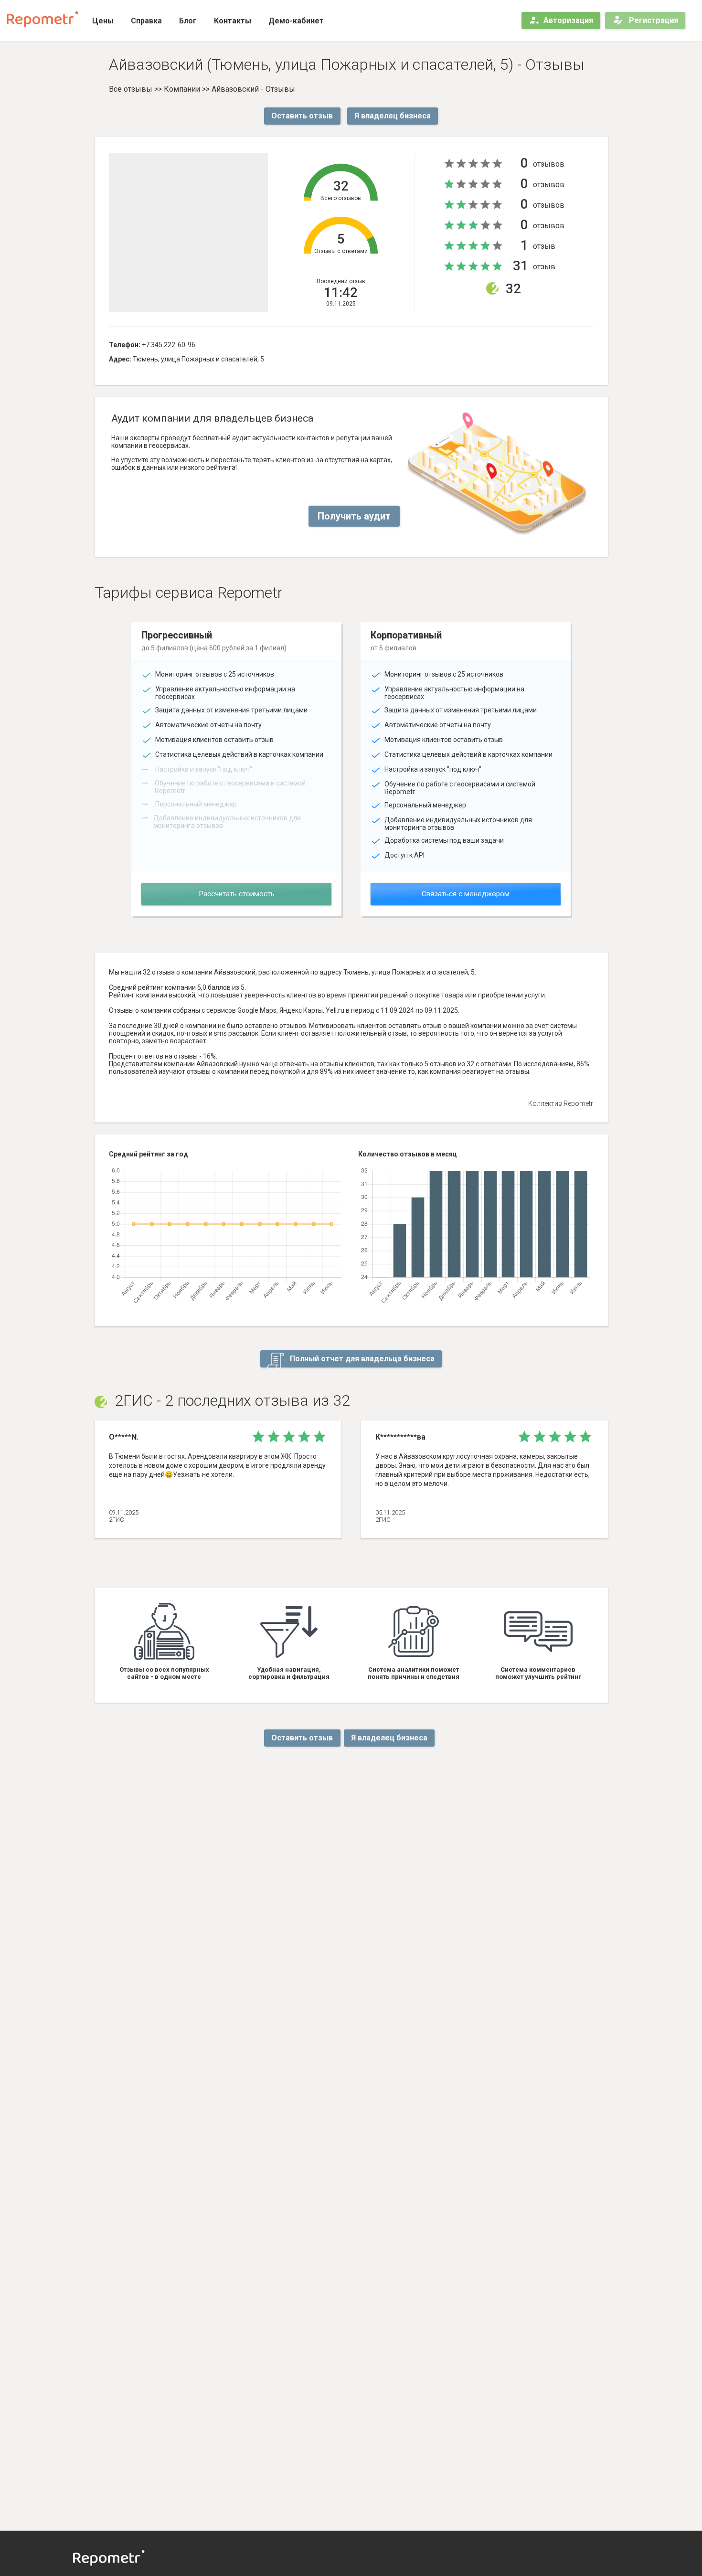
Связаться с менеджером (466, 894)
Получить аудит (354, 516)
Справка (146, 21)
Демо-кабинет (296, 21)
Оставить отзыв (302, 116)
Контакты (233, 21)
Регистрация (653, 20)
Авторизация (568, 20)
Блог (188, 21)
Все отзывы (131, 89)
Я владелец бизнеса (393, 116)
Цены (103, 21)
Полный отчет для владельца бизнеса (361, 1359)
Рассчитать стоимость (237, 894)
